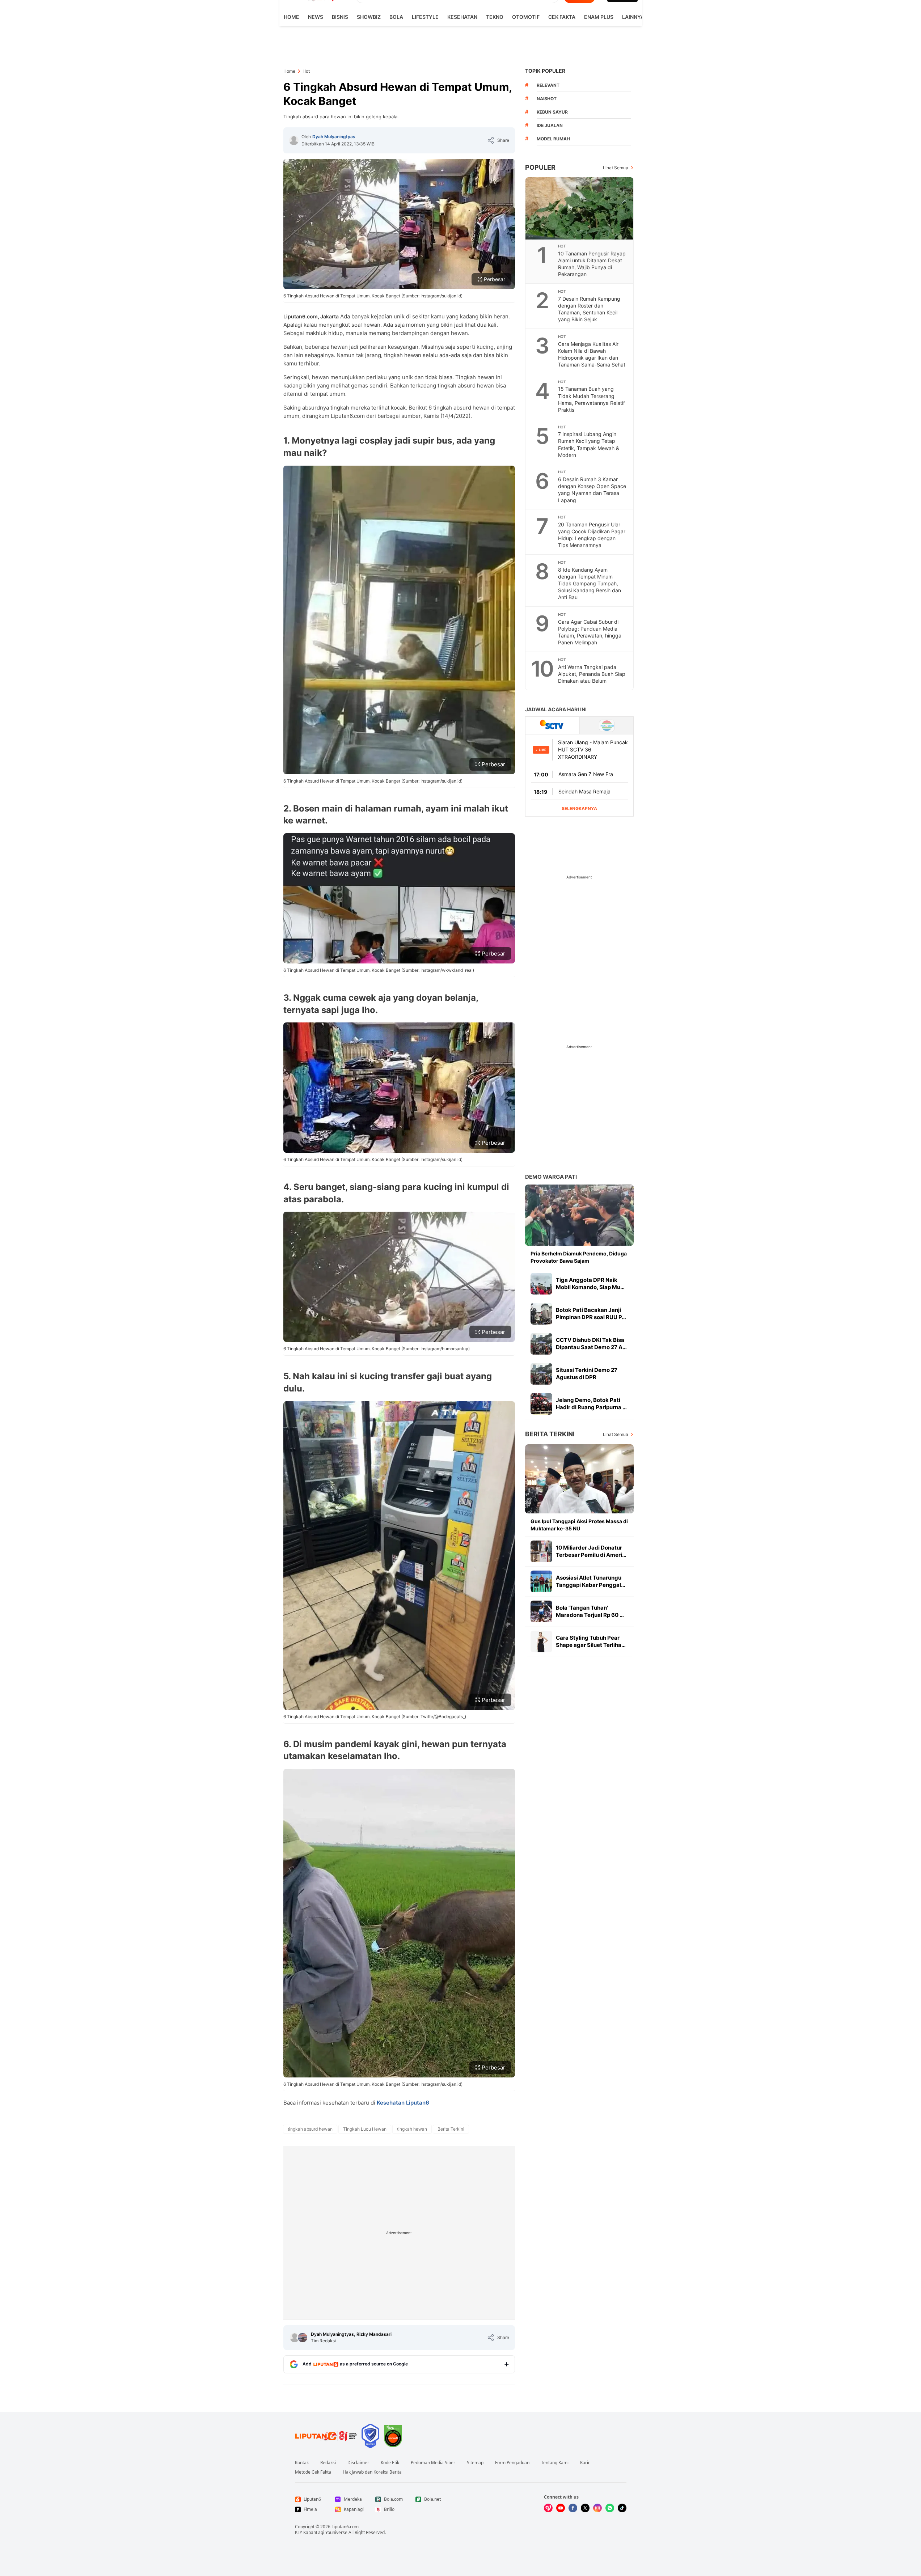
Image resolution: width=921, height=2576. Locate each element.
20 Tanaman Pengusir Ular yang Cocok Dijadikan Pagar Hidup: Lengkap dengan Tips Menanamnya (592, 535)
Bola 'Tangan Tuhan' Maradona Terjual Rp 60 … (590, 1611)
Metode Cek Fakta (313, 2472)
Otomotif (526, 17)
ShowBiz (369, 17)
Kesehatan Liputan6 (403, 2103)
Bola (396, 17)
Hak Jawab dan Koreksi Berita (372, 2472)
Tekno (495, 17)
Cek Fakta (562, 17)
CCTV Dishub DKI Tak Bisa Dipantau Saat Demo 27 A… (591, 1344)
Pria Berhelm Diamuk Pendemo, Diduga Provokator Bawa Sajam (579, 1257)
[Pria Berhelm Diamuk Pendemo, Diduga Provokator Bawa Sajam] (579, 1215)
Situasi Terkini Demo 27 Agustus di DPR (587, 1374)
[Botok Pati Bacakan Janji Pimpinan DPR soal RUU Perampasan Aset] (541, 1314)
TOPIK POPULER (545, 71)
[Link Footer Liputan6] (326, 2436)
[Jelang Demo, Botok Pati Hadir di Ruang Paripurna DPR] (541, 1404)
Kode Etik (390, 2463)
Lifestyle (425, 17)
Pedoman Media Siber (433, 2463)
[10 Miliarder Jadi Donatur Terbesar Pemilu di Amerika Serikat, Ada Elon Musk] (541, 1551)
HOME (291, 17)
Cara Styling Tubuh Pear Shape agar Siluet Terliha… (591, 1641)
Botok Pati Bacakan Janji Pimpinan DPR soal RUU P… (591, 1314)
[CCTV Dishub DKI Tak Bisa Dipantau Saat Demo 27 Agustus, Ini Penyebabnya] (541, 1344)
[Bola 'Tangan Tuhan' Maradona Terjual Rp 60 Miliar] (541, 1611)
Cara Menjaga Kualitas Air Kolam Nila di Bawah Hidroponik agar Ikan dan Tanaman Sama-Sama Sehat (592, 354)
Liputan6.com (345, 2527)
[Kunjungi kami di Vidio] (548, 2508)
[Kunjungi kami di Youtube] (561, 2508)
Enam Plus (599, 17)
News (316, 17)
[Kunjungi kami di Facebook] (573, 2508)
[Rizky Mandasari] (303, 2338)
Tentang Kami (555, 2463)
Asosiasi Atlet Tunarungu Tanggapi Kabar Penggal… (591, 1581)
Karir (585, 2463)
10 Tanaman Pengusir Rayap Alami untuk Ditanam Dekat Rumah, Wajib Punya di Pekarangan (592, 264)
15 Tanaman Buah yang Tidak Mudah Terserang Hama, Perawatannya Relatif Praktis (592, 399)
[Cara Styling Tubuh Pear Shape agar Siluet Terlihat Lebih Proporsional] (541, 1641)
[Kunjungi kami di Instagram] (597, 2508)
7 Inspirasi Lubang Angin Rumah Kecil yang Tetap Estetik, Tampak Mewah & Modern (589, 444)
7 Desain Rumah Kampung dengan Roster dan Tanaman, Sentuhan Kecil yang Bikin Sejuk (589, 309)
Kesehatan (462, 17)
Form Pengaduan (512, 2463)
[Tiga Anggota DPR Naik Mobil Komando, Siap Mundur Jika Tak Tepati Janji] (541, 1284)
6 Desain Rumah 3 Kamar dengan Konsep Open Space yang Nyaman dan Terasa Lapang (592, 490)
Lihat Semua (616, 168)
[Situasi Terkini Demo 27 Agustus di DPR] (541, 1374)
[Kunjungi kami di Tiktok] (622, 2508)
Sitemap (475, 2463)
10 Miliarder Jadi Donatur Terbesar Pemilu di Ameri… (591, 1551)
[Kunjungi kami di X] (585, 2508)
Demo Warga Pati (551, 1177)
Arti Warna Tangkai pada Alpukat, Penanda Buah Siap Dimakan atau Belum (592, 674)
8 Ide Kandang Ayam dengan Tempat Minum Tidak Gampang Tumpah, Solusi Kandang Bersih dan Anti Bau (590, 583)
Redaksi (328, 2463)
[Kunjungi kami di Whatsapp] (610, 2508)
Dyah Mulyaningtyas (334, 137)
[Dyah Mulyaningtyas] (294, 140)
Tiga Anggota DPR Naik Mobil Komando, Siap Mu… (590, 1283)
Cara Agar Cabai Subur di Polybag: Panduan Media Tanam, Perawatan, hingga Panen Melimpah (590, 632)
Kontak (302, 2463)
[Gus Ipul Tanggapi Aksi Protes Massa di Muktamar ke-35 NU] (579, 1479)
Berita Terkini (550, 1434)
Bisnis (340, 17)
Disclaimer (358, 2463)
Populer (540, 167)
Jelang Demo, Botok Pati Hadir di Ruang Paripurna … (591, 1404)
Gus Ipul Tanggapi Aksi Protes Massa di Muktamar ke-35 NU (579, 1525)
